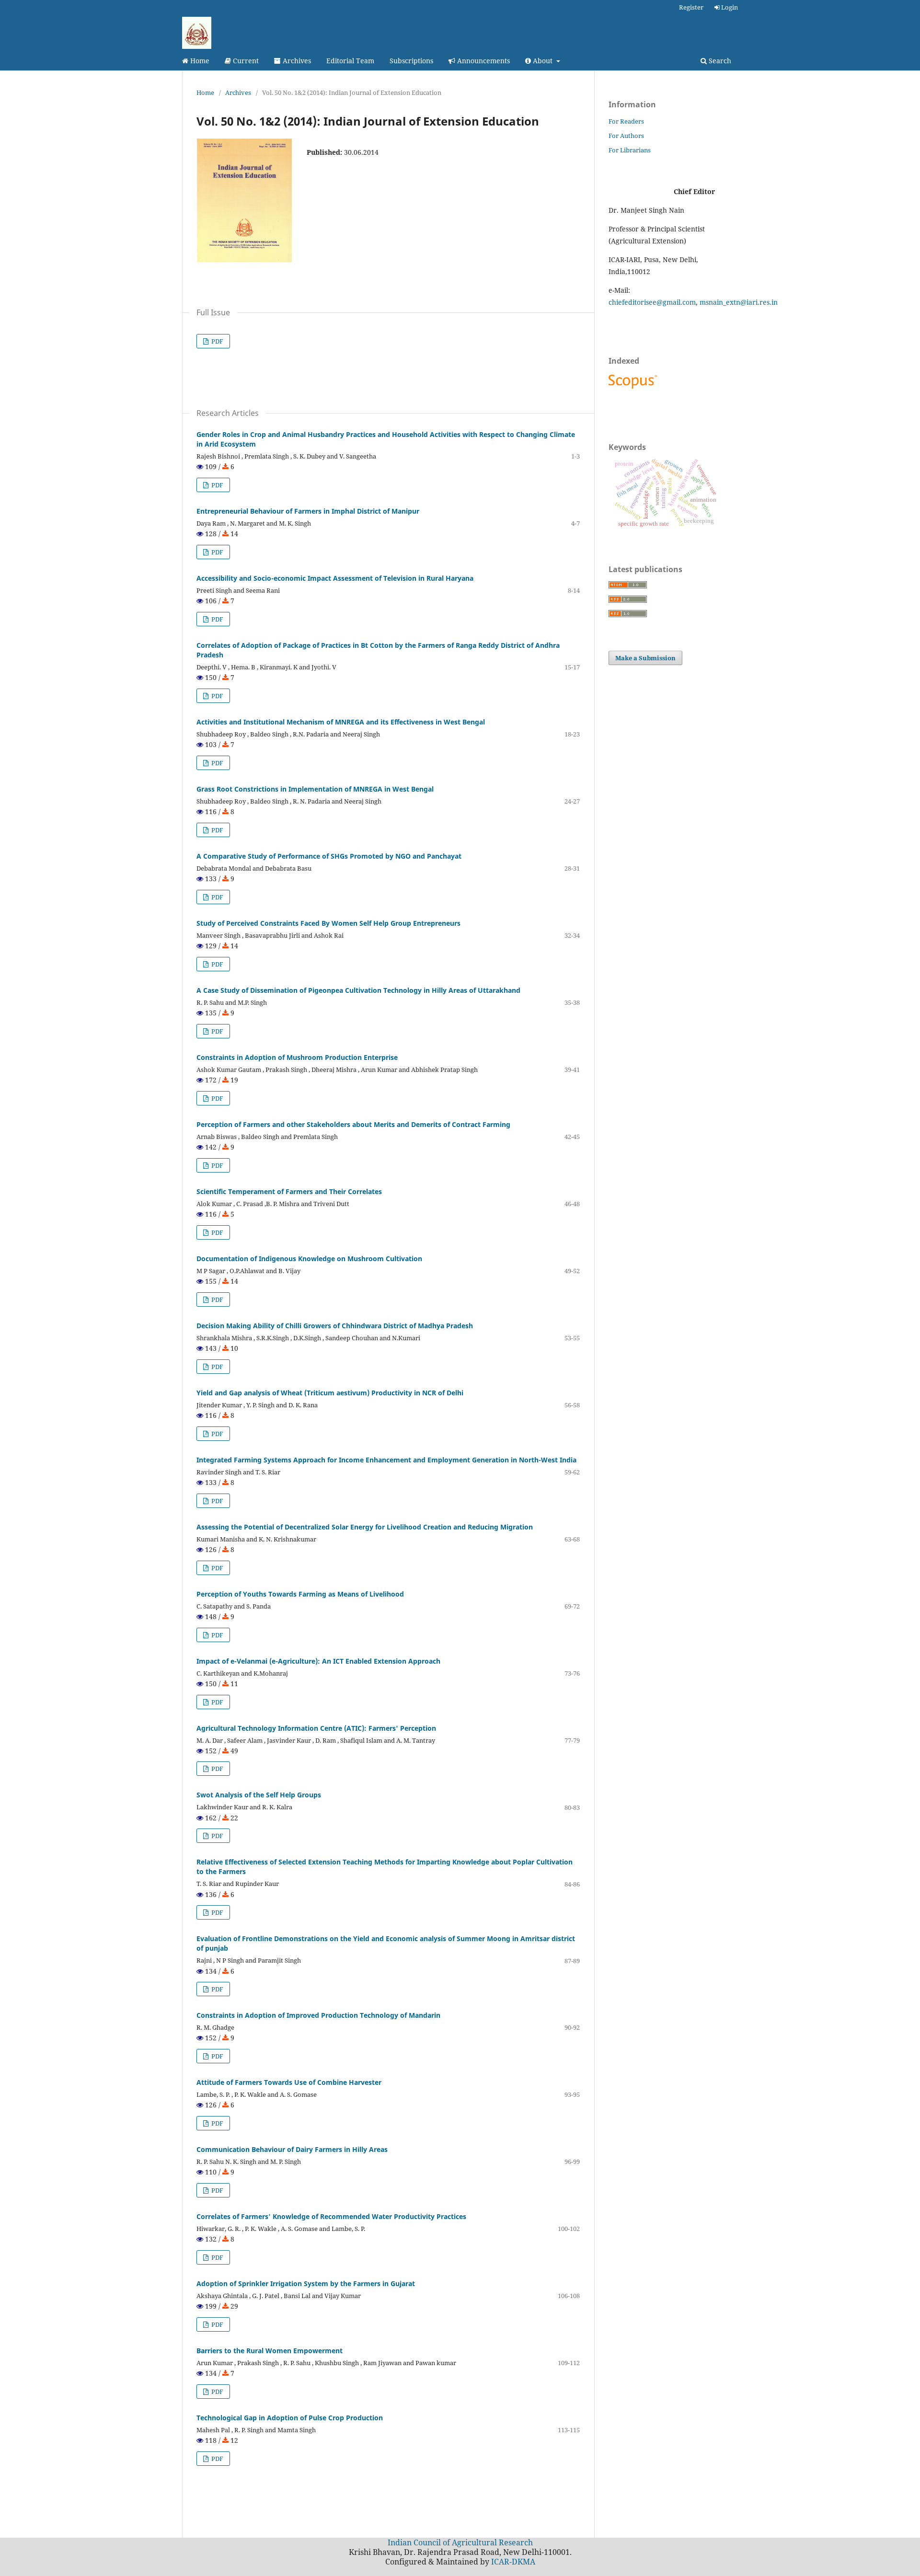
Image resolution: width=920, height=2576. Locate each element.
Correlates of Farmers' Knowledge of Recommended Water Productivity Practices (331, 2216)
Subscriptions (411, 61)
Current (245, 61)
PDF (217, 341)
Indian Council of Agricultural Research (460, 2542)
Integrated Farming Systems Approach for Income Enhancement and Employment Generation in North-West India (386, 1460)
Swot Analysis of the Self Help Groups (259, 1795)
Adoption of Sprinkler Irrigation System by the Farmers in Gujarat (306, 2283)
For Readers (626, 121)
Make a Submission (645, 658)
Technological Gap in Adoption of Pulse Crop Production (290, 2418)
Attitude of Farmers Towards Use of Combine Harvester (289, 2082)
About (543, 61)
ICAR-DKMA (513, 2562)
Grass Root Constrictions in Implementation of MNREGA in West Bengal (315, 789)
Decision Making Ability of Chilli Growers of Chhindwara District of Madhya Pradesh (335, 1326)
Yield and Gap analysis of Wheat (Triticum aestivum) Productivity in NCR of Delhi (330, 1393)
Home (199, 61)
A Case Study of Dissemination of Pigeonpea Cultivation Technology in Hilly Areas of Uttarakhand (358, 990)
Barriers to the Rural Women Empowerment (270, 2351)
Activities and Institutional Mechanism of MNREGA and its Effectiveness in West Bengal (341, 722)
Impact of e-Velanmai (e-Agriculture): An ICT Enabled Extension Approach (318, 1661)
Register (691, 7)
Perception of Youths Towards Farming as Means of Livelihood (300, 1594)
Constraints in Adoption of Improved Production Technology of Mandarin (318, 2015)
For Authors (626, 136)
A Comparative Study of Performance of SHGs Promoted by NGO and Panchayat (329, 856)
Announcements (483, 61)
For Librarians (630, 150)
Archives (296, 61)
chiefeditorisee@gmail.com (652, 302)
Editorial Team (350, 61)
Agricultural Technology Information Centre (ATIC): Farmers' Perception (316, 1728)
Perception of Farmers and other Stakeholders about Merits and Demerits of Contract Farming (353, 1124)
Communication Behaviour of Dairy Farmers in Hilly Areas (292, 2149)
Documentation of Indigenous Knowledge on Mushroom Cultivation (309, 1259)
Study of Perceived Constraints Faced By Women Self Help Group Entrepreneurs (328, 923)
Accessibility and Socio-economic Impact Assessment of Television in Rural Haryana (335, 578)
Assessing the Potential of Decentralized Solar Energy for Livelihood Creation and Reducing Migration (365, 1527)
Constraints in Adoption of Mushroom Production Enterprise (297, 1057)
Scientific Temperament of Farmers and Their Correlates (289, 1191)
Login (729, 7)
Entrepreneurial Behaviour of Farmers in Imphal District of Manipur (308, 511)
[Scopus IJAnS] (634, 388)
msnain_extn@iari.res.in (739, 302)
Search (719, 61)
